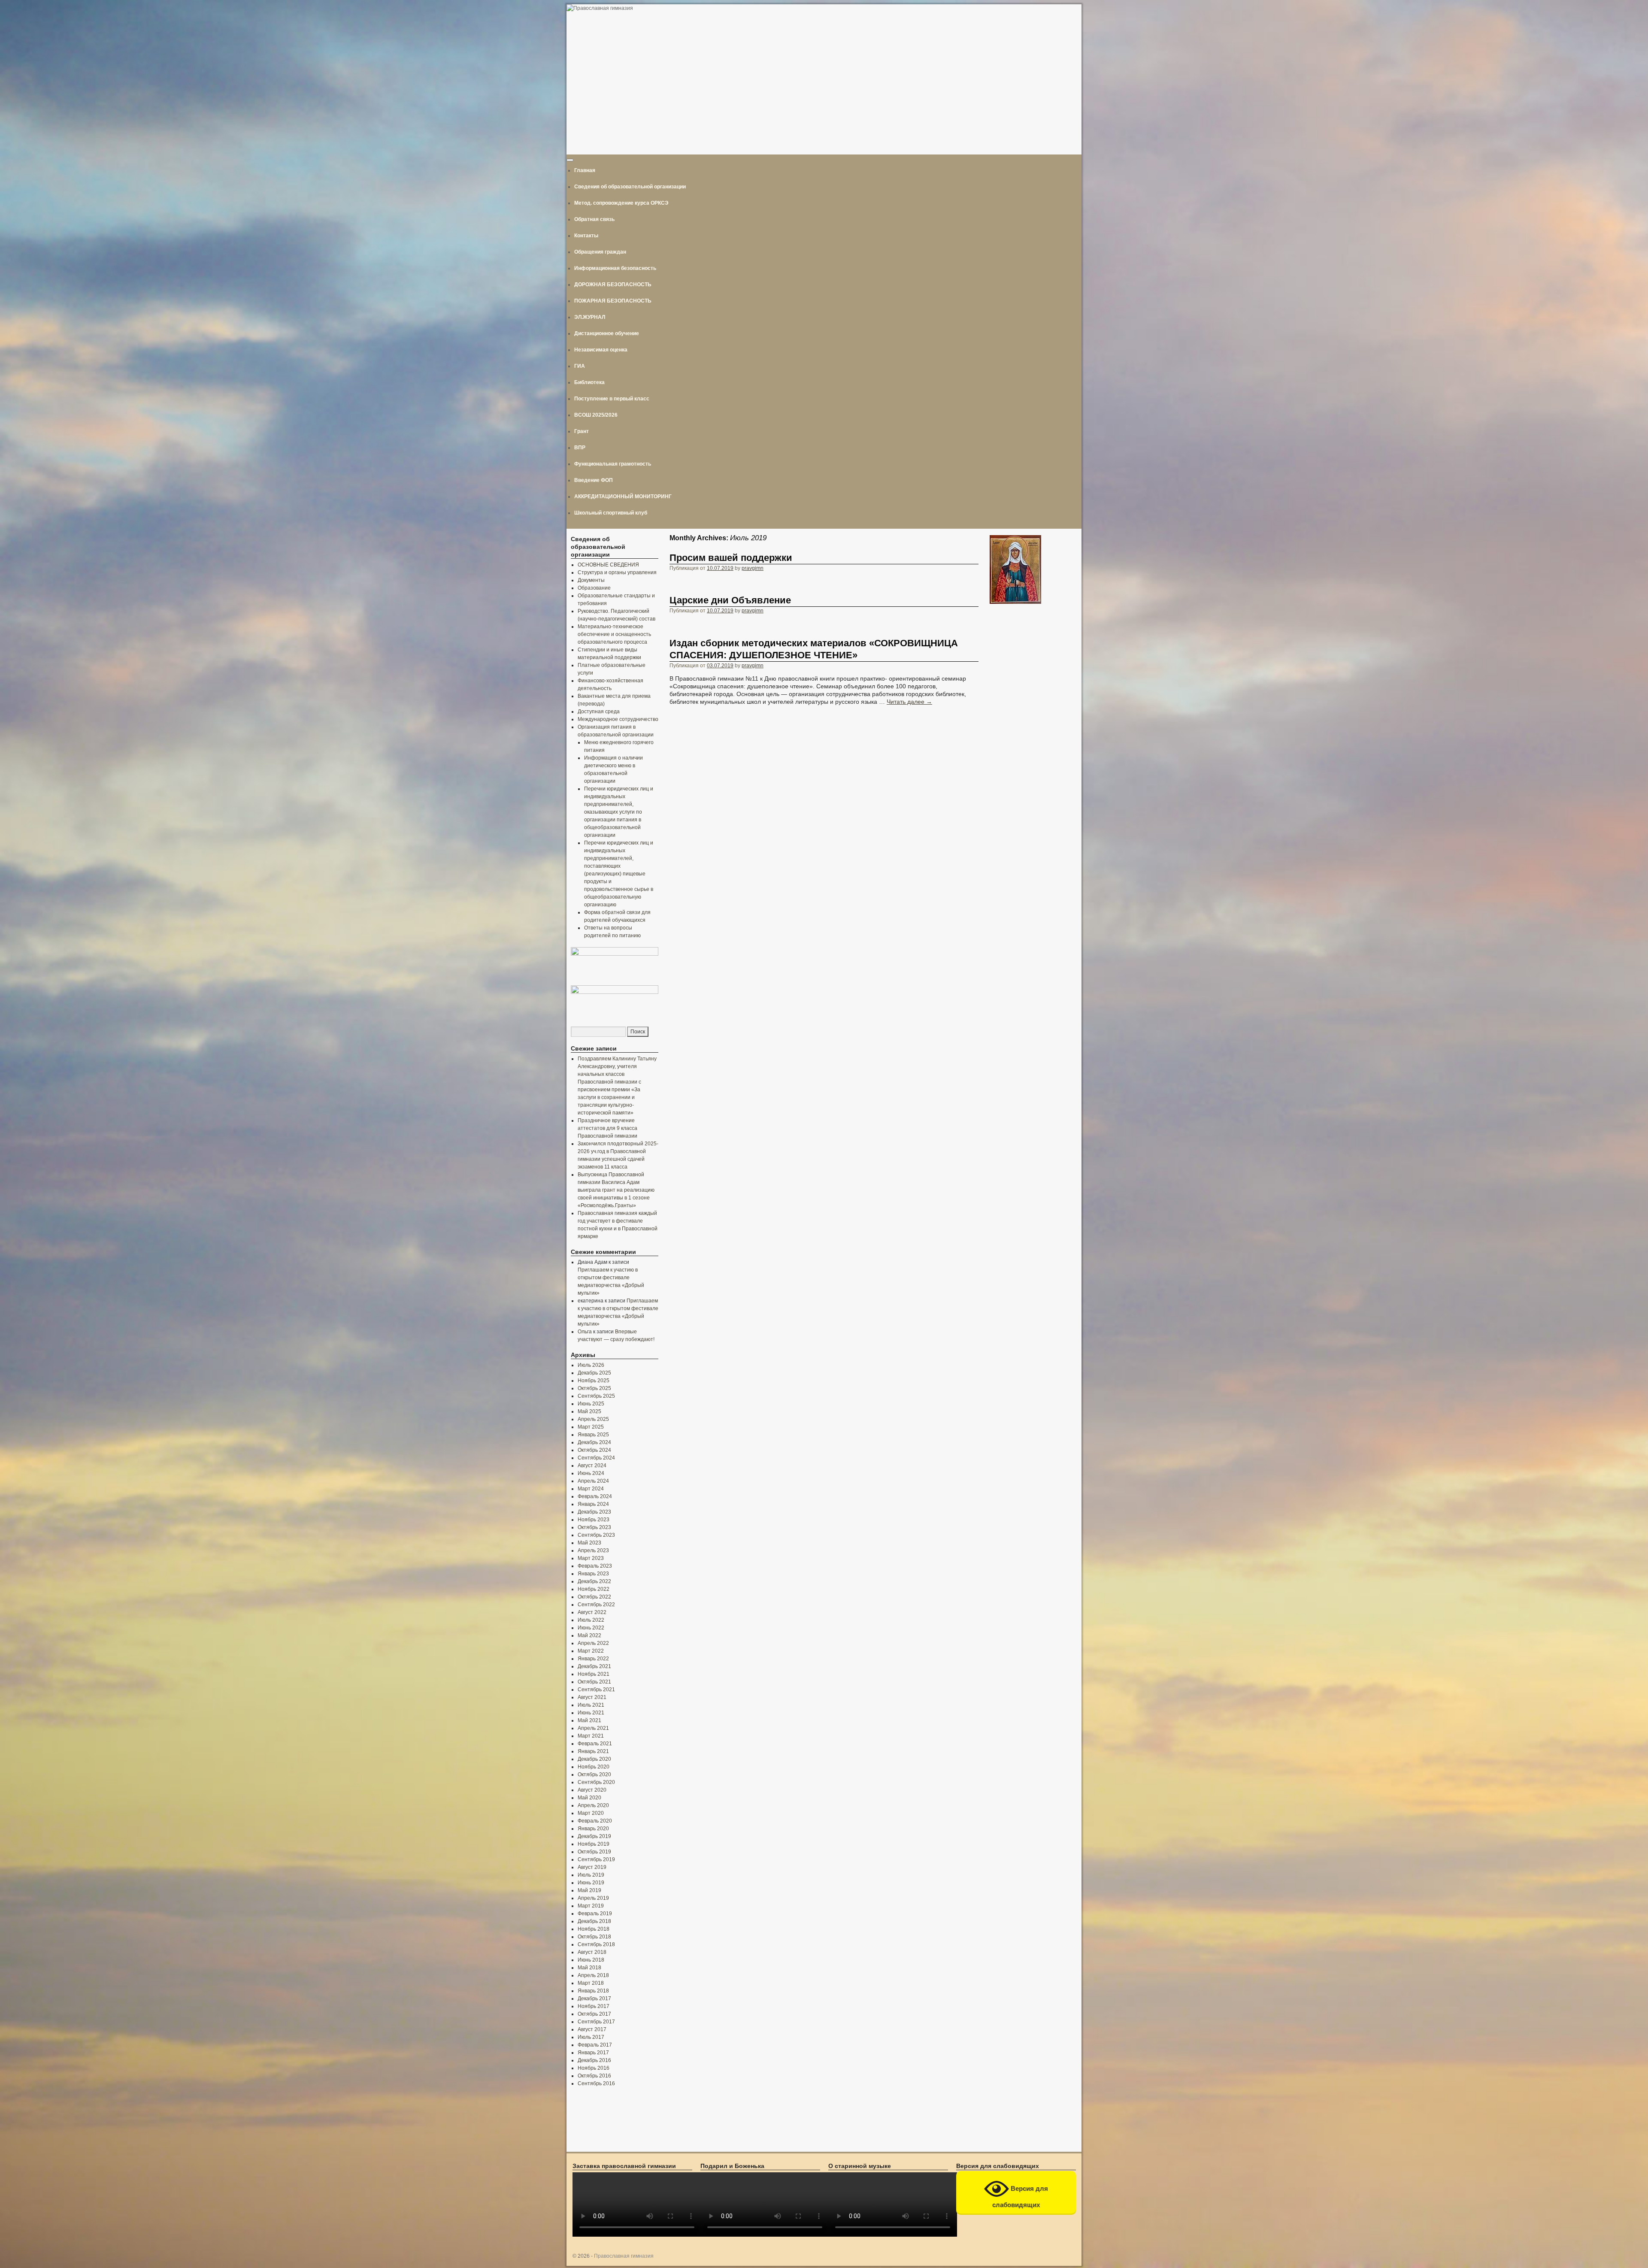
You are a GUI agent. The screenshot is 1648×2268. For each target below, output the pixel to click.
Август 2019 (592, 1867)
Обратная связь (594, 219)
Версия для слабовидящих (1020, 2197)
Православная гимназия (624, 2256)
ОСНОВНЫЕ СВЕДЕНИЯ (608, 565)
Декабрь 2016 (594, 2060)
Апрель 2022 (593, 1643)
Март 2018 (591, 1983)
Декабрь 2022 (594, 1581)
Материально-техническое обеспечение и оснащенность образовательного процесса (614, 634)
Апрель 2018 (593, 1975)
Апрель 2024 (593, 1481)
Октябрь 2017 (594, 2014)
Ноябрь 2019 (594, 1844)
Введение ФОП (594, 480)
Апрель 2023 (593, 1550)
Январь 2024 (593, 1504)
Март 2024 (591, 1489)
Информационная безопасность (615, 268)
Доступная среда (599, 712)
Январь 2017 (593, 2053)
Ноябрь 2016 (594, 2068)
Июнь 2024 (591, 1473)
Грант (582, 431)
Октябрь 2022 (594, 1597)
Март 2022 (591, 1651)
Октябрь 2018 (594, 1937)
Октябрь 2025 (594, 1388)
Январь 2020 (593, 1829)
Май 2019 (589, 1890)
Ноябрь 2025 (594, 1381)
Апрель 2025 (593, 1419)
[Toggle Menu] (570, 160)
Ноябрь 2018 (594, 1929)
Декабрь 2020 (594, 1759)
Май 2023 (589, 1543)
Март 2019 (591, 1906)
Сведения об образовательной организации (630, 187)
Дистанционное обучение (607, 333)
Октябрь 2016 (594, 2076)
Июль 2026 (591, 1365)
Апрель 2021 (593, 1728)
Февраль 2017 (595, 2045)
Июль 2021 (591, 1705)
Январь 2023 (593, 1574)
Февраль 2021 (595, 1744)
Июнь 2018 (591, 1960)
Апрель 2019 (593, 1898)
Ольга (585, 1332)
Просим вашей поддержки (731, 558)
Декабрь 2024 (594, 1442)
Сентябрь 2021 (596, 1690)
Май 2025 (589, 1411)
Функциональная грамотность (613, 464)
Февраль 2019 (595, 1914)
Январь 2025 (593, 1435)
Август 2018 (592, 1952)
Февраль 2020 (595, 1821)
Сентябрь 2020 (596, 1782)
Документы (591, 580)
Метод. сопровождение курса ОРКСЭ (621, 203)
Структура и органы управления (617, 572)
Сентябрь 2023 (596, 1535)
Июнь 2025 (591, 1404)
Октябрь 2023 (594, 1527)
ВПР (580, 448)
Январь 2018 (593, 1991)
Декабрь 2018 (594, 1921)
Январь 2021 (593, 1751)
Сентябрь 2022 (596, 1605)
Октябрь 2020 (594, 1774)
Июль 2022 (591, 1620)
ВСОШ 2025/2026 (596, 415)
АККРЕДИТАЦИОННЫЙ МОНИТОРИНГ (623, 497)
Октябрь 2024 (594, 1450)
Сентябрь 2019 (596, 1859)
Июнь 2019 (591, 1883)
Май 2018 (589, 1968)
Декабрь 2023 (594, 1512)
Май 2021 (589, 1720)
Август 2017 (592, 2029)
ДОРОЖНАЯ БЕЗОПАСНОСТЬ (613, 285)
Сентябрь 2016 (596, 2083)
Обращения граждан (600, 252)
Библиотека (589, 382)
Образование (594, 588)
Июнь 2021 (591, 1713)
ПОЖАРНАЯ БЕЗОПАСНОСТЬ (613, 301)
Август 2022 (592, 1612)
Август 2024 (592, 1466)
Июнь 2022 (591, 1628)
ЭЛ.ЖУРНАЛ (590, 317)
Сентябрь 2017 (596, 2022)
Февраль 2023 (595, 1566)
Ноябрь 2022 (594, 1589)
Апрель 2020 (593, 1805)
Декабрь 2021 (594, 1666)
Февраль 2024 (595, 1496)
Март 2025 (591, 1427)
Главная (585, 170)
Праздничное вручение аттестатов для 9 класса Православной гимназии (607, 1128)
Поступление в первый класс (612, 399)
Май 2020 (589, 1798)
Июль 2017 (591, 2037)
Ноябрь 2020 (594, 1767)
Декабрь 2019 (594, 1836)
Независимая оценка (601, 350)
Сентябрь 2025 (596, 1396)
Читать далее (909, 702)
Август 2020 (592, 1790)
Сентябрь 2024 (596, 1458)
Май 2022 (589, 1635)
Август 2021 (592, 1697)
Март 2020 (591, 1813)
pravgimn (753, 568)
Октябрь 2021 (594, 1682)
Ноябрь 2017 (594, 2006)
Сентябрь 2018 (596, 1944)
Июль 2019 (591, 1875)
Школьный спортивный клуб (611, 513)
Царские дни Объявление (730, 600)
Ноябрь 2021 (594, 1674)
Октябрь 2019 (594, 1852)
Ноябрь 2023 (594, 1520)
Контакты (586, 236)
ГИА (580, 366)
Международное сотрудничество (618, 719)
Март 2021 (591, 1736)
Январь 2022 (593, 1659)
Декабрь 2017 (594, 1999)
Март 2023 (591, 1558)
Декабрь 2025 (594, 1373)
